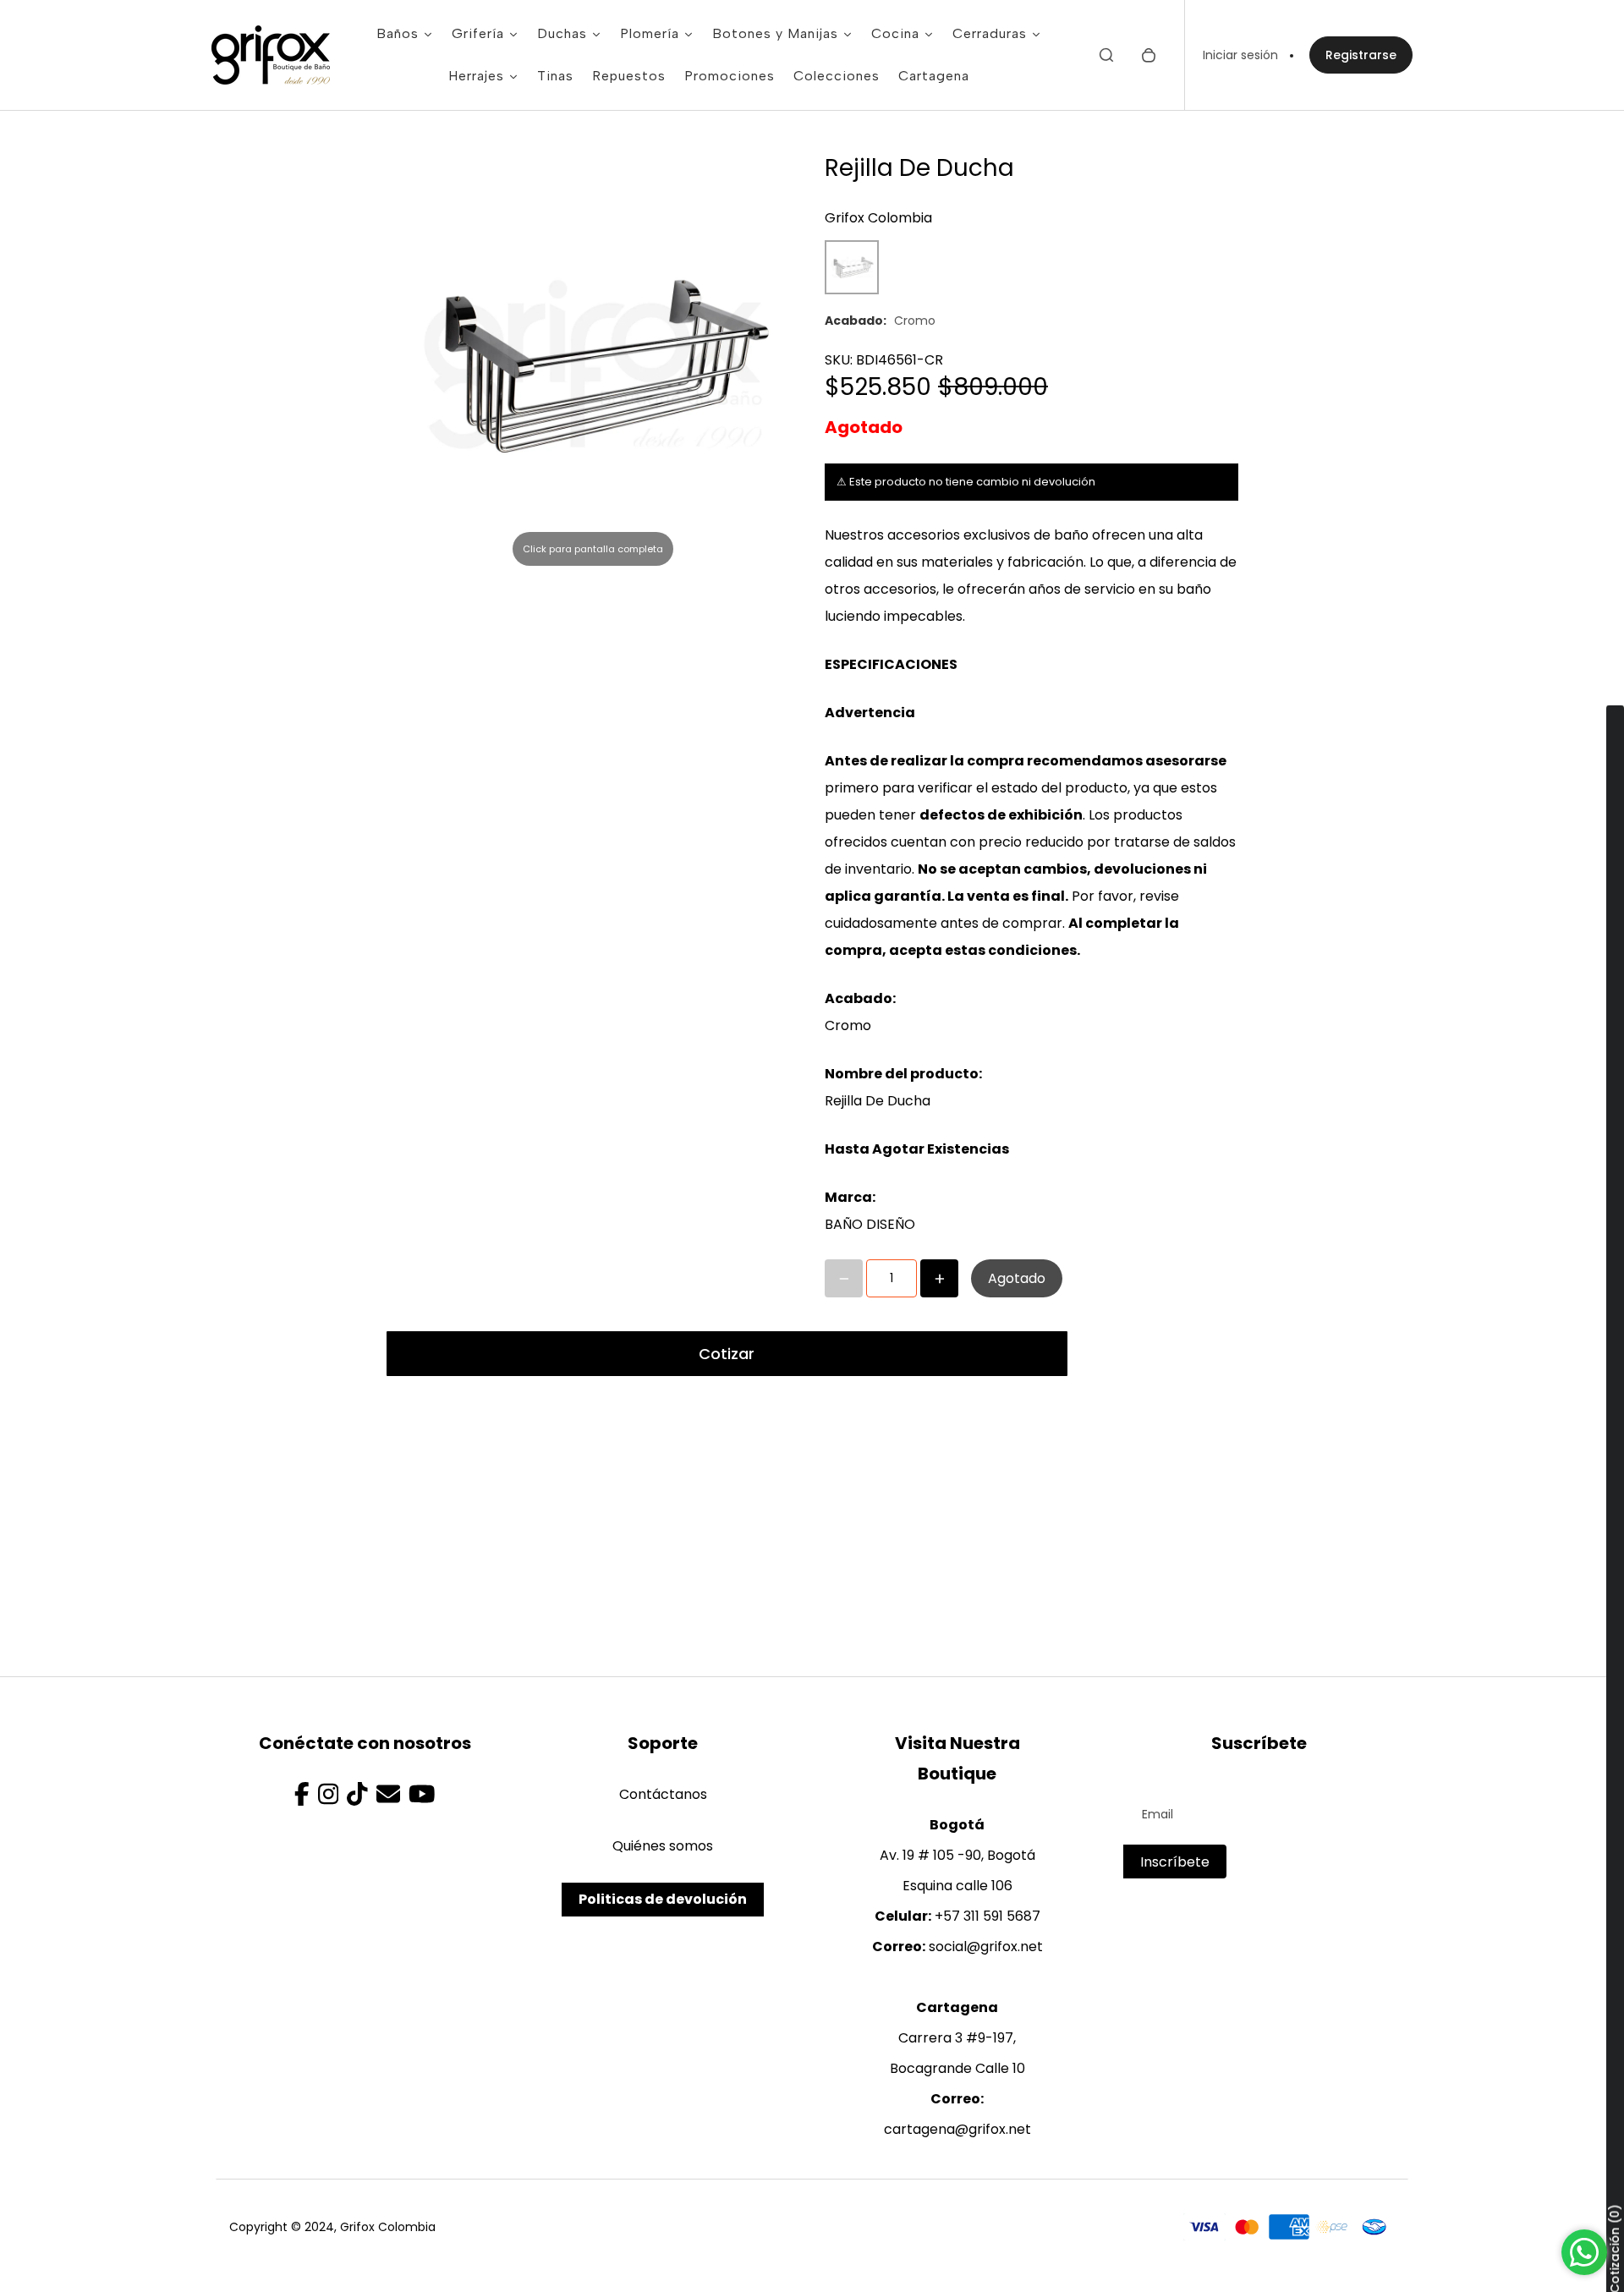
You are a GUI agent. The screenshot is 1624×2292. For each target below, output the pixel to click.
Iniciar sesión (1240, 55)
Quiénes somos (663, 1846)
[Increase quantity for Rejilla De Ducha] (939, 1278)
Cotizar (727, 1354)
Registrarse (1361, 55)
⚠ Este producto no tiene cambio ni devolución (966, 482)
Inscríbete (1175, 1862)
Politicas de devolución (663, 1899)
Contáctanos (663, 1794)
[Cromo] (852, 267)
